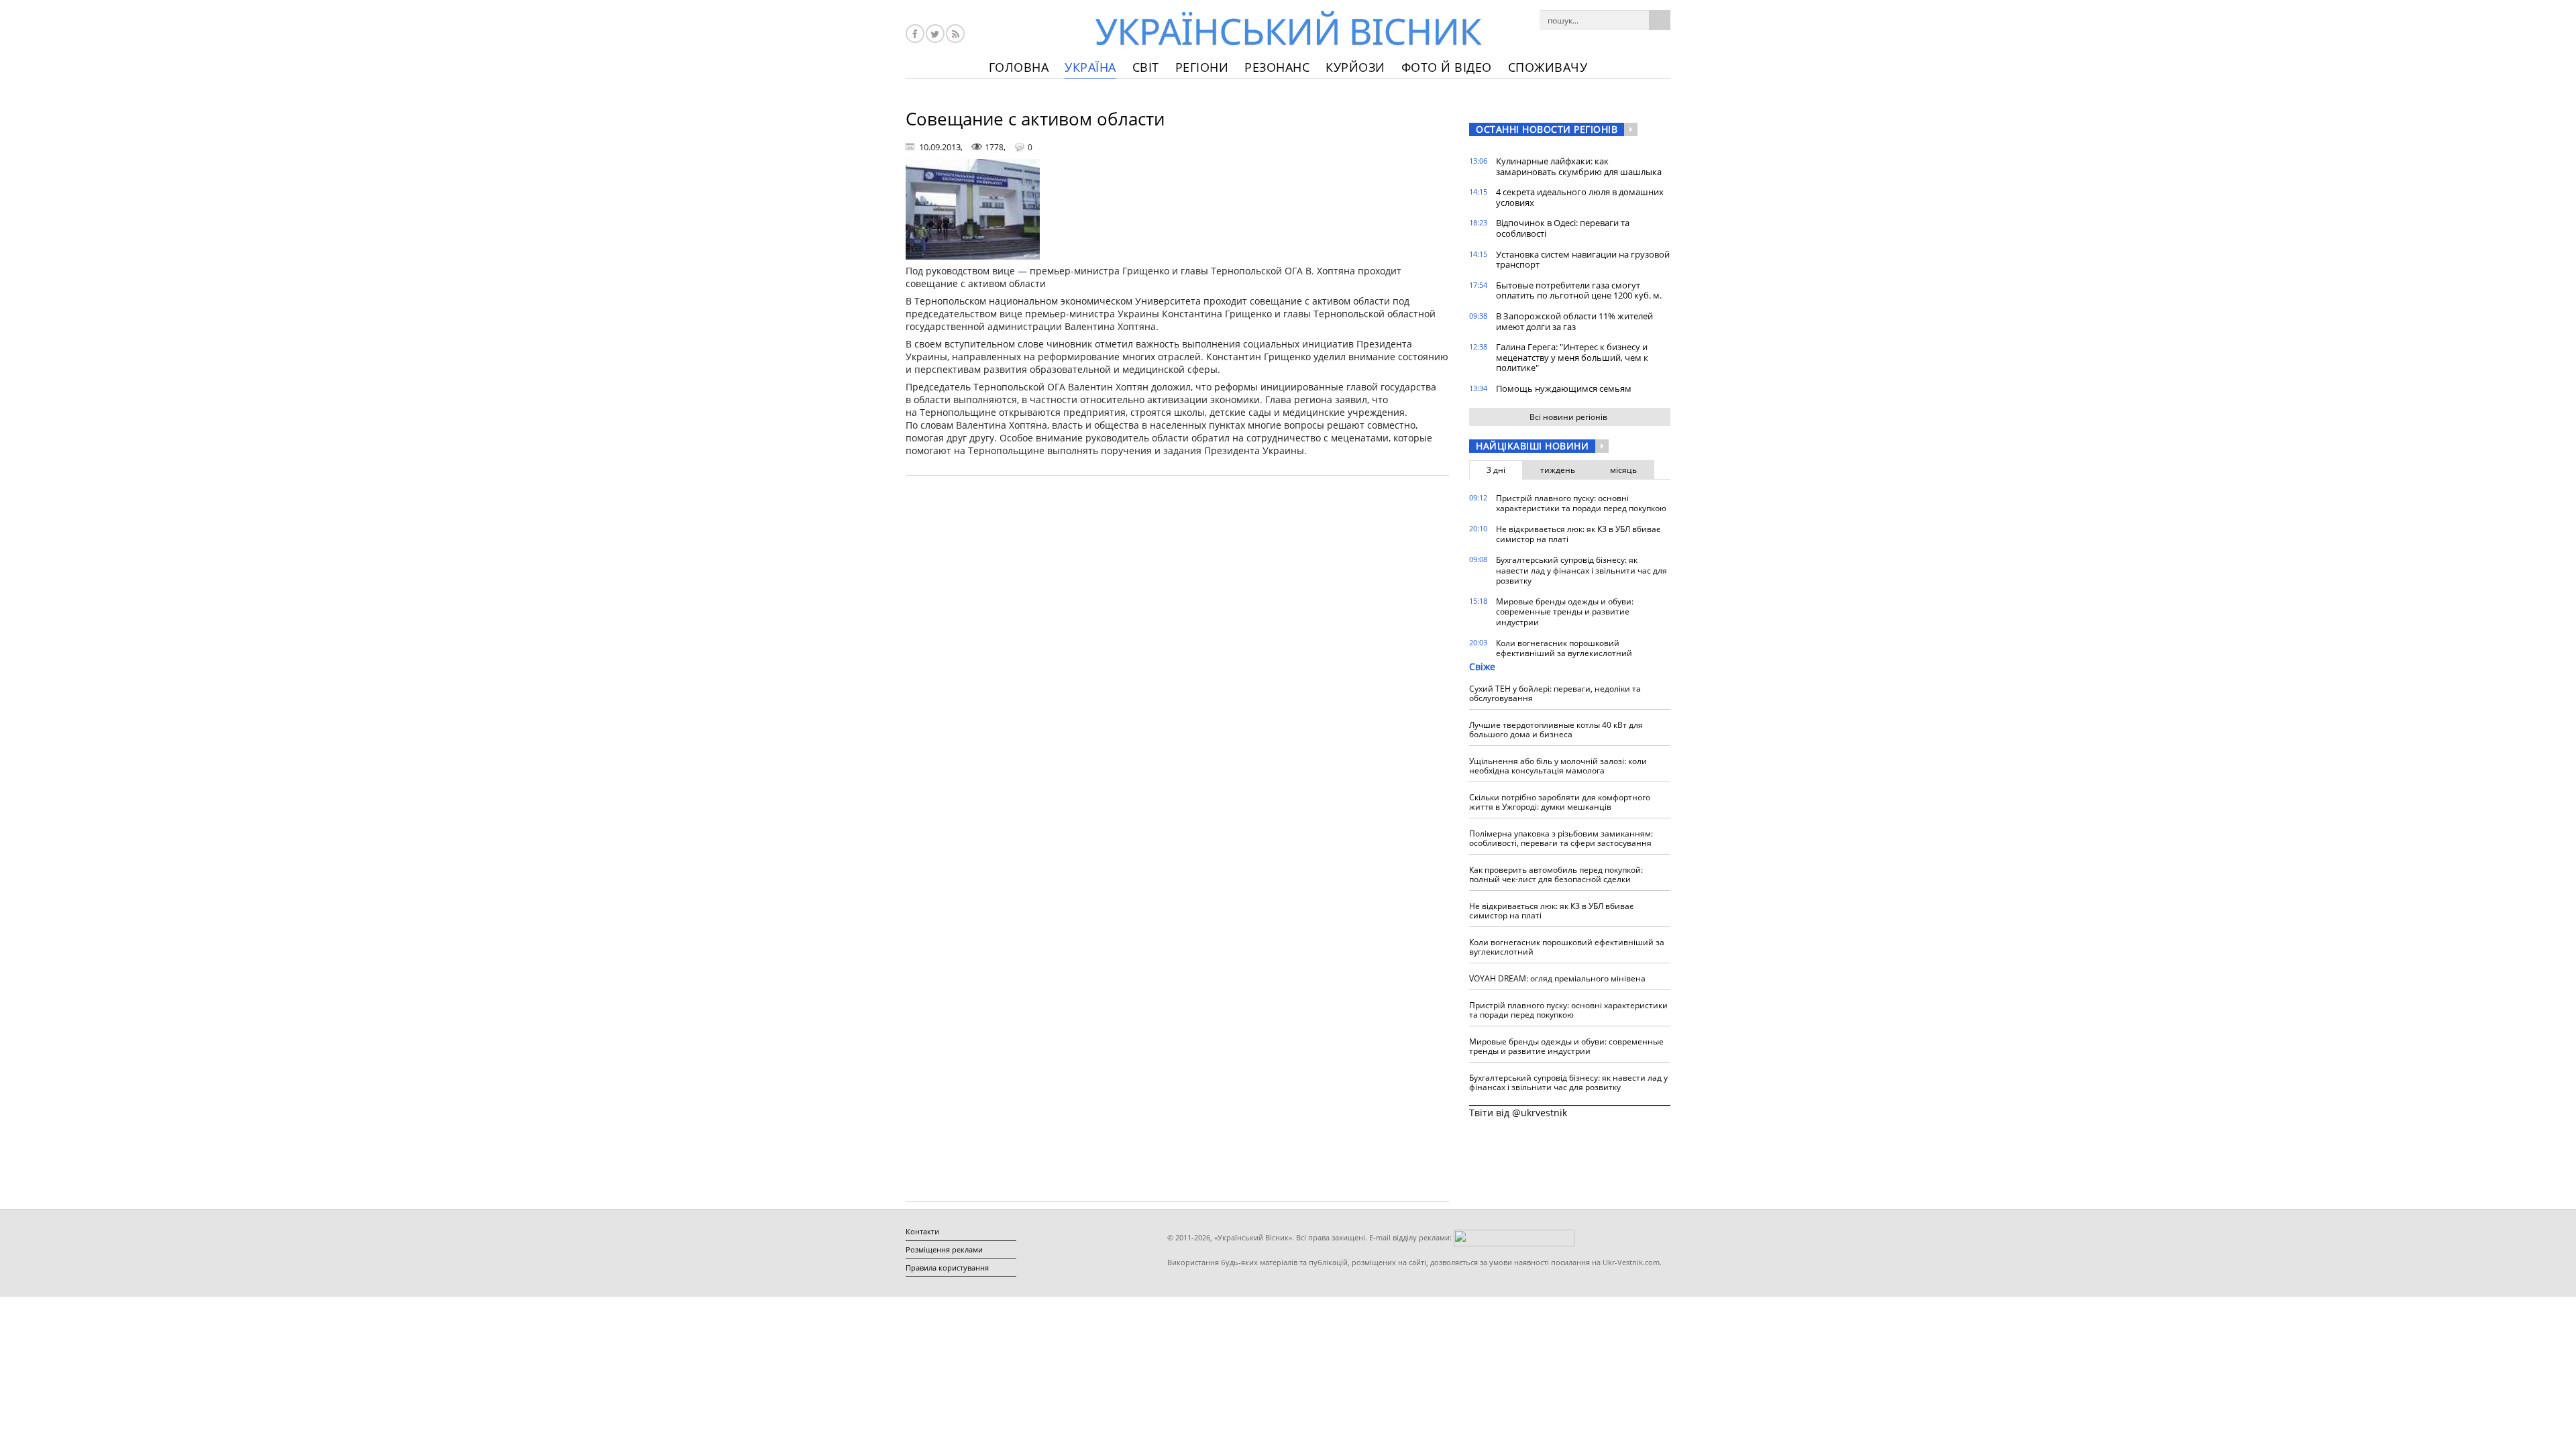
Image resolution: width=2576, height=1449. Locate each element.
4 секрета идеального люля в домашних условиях (1580, 197)
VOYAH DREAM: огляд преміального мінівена (1557, 978)
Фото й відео (1447, 67)
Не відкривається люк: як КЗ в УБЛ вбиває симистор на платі (1578, 534)
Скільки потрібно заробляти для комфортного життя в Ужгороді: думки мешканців (1560, 802)
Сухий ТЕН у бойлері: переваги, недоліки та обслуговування (1555, 693)
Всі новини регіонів (1568, 417)
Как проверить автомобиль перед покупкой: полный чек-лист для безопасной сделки (1556, 874)
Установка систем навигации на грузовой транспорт (1583, 260)
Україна (1090, 67)
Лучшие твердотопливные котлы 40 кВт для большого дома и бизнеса (1556, 730)
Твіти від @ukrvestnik (1518, 1113)
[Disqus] (1177, 657)
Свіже (1482, 666)
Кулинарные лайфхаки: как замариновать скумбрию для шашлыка (1579, 166)
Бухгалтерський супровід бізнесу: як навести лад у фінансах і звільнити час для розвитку (1581, 570)
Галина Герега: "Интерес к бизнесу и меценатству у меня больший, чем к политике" (1572, 357)
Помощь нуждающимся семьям (1564, 388)
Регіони (1202, 67)
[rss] (955, 34)
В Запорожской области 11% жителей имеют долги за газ (1574, 321)
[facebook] (915, 34)
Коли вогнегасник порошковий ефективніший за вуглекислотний (1564, 648)
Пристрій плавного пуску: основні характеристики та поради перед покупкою (1581, 503)
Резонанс (1277, 67)
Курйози (1355, 67)
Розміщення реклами (944, 1249)
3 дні (1496, 470)
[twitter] (935, 34)
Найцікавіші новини (1532, 446)
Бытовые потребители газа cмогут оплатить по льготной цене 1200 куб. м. (1579, 290)
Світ (1146, 67)
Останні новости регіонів (1547, 129)
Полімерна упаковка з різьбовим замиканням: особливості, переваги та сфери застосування (1561, 838)
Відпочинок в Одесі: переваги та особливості (1563, 228)
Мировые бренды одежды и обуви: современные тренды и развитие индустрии (1565, 612)
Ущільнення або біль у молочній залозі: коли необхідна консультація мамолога (1558, 766)
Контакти (922, 1231)
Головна (1019, 67)
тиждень (1558, 470)
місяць (1623, 470)
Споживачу (1548, 67)
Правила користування (947, 1268)
